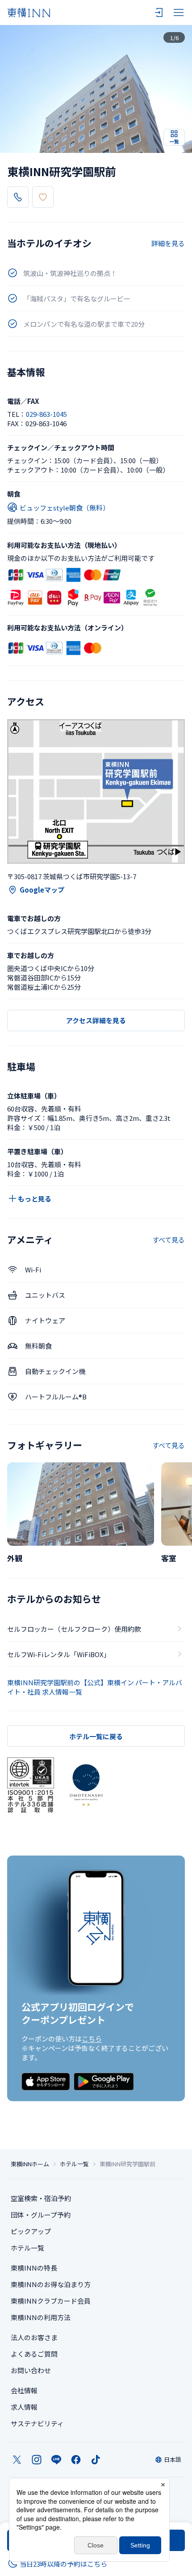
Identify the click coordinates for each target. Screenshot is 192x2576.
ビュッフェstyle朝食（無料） (65, 508)
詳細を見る (168, 243)
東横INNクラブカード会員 (51, 2301)
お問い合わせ (31, 2370)
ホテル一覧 (74, 2164)
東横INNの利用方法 (41, 2317)
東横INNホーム (30, 2164)
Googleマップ (42, 890)
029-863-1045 (46, 414)
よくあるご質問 (34, 2354)
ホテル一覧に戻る (96, 1736)
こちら (92, 2039)
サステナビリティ (37, 2423)
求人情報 (24, 2407)
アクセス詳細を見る (96, 1020)
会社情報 (24, 2390)
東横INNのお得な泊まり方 (51, 2284)
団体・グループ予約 (41, 2215)
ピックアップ (31, 2231)
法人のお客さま (34, 2337)
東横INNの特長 (34, 2268)
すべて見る (169, 1240)
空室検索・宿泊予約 (41, 2198)
